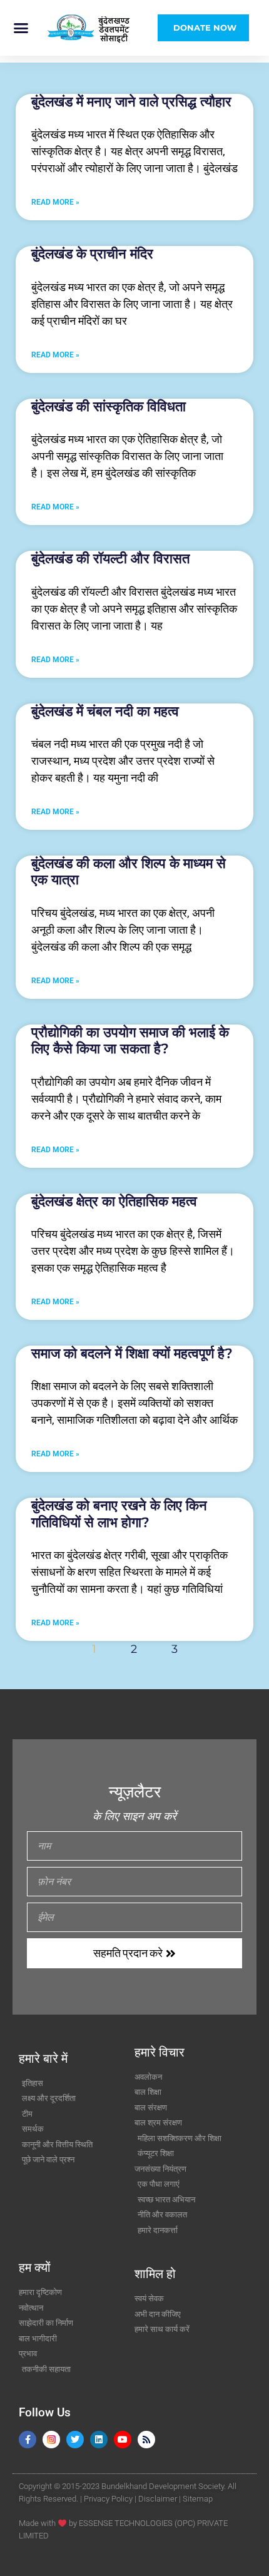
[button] (21, 28)
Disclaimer (158, 2499)
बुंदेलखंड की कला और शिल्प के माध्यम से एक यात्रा (129, 871)
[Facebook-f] (28, 2440)
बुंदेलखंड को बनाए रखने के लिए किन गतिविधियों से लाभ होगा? (119, 1514)
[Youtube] (123, 2440)
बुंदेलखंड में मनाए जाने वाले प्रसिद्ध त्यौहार (131, 102)
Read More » (55, 202)
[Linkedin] (99, 2440)
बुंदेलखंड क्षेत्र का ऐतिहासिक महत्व (114, 1201)
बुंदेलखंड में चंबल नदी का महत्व (105, 711)
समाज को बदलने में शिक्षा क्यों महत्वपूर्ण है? (132, 1353)
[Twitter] (75, 2440)
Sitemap (198, 2499)
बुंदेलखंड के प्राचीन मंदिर (92, 254)
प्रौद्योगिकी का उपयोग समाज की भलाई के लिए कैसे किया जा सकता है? (130, 1040)
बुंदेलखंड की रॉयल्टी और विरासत (110, 559)
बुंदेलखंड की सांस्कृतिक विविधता (109, 406)
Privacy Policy (108, 2499)
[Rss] (146, 2440)
